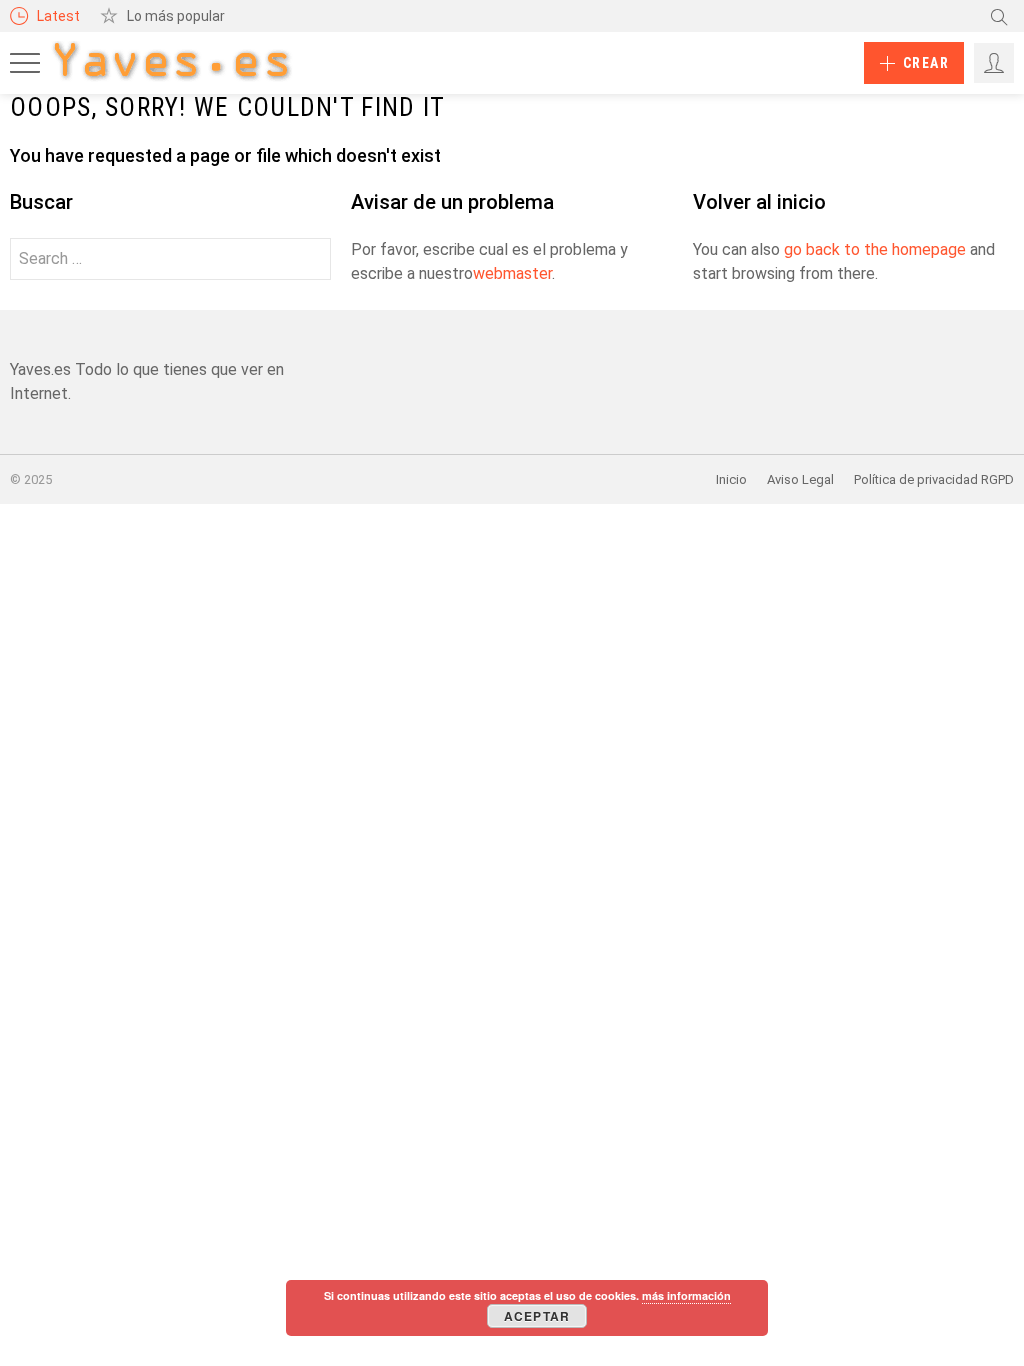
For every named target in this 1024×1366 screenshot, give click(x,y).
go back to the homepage (875, 249)
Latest (58, 16)
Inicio (731, 479)
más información (686, 1295)
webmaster (512, 273)
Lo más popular (176, 16)
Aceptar (537, 1316)
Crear (926, 63)
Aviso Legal (800, 479)
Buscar (999, 16)
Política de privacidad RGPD (934, 479)
